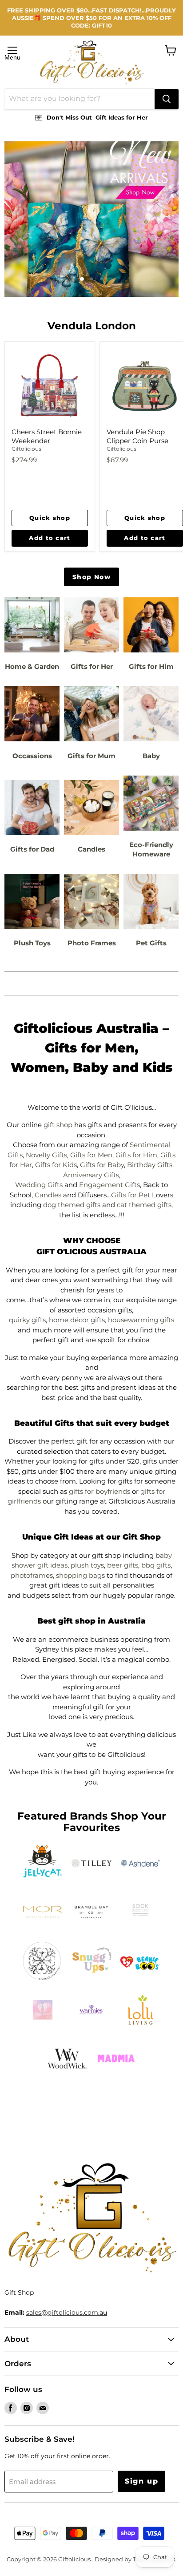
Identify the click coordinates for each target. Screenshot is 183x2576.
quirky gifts (27, 1320)
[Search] (167, 99)
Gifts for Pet (131, 1195)
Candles (48, 1195)
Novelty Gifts (46, 1155)
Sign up (141, 2481)
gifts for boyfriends (99, 1491)
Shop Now (91, 577)
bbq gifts (156, 1565)
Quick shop (50, 518)
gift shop (58, 1125)
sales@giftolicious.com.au (67, 2312)
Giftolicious (26, 449)
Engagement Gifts (109, 1185)
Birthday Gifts (150, 1165)
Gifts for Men (91, 1155)
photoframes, (32, 1575)
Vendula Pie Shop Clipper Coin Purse (137, 436)
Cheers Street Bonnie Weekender (47, 436)
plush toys (87, 1565)
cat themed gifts (144, 1205)
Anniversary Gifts (91, 1175)
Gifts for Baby (102, 1165)
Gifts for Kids (56, 1165)
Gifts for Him (136, 1155)
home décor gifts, (78, 1320)
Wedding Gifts (39, 1185)
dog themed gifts (72, 1205)
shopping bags (80, 1575)
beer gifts (123, 1565)
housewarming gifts (141, 1320)
